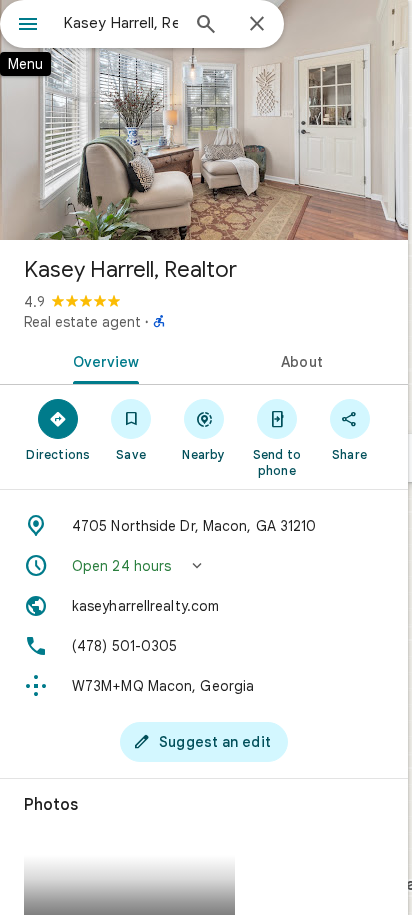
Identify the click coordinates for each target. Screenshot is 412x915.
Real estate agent (82, 322)
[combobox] (121, 23)
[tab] (102, 360)
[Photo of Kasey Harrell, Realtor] (204, 120)
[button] (204, 566)
